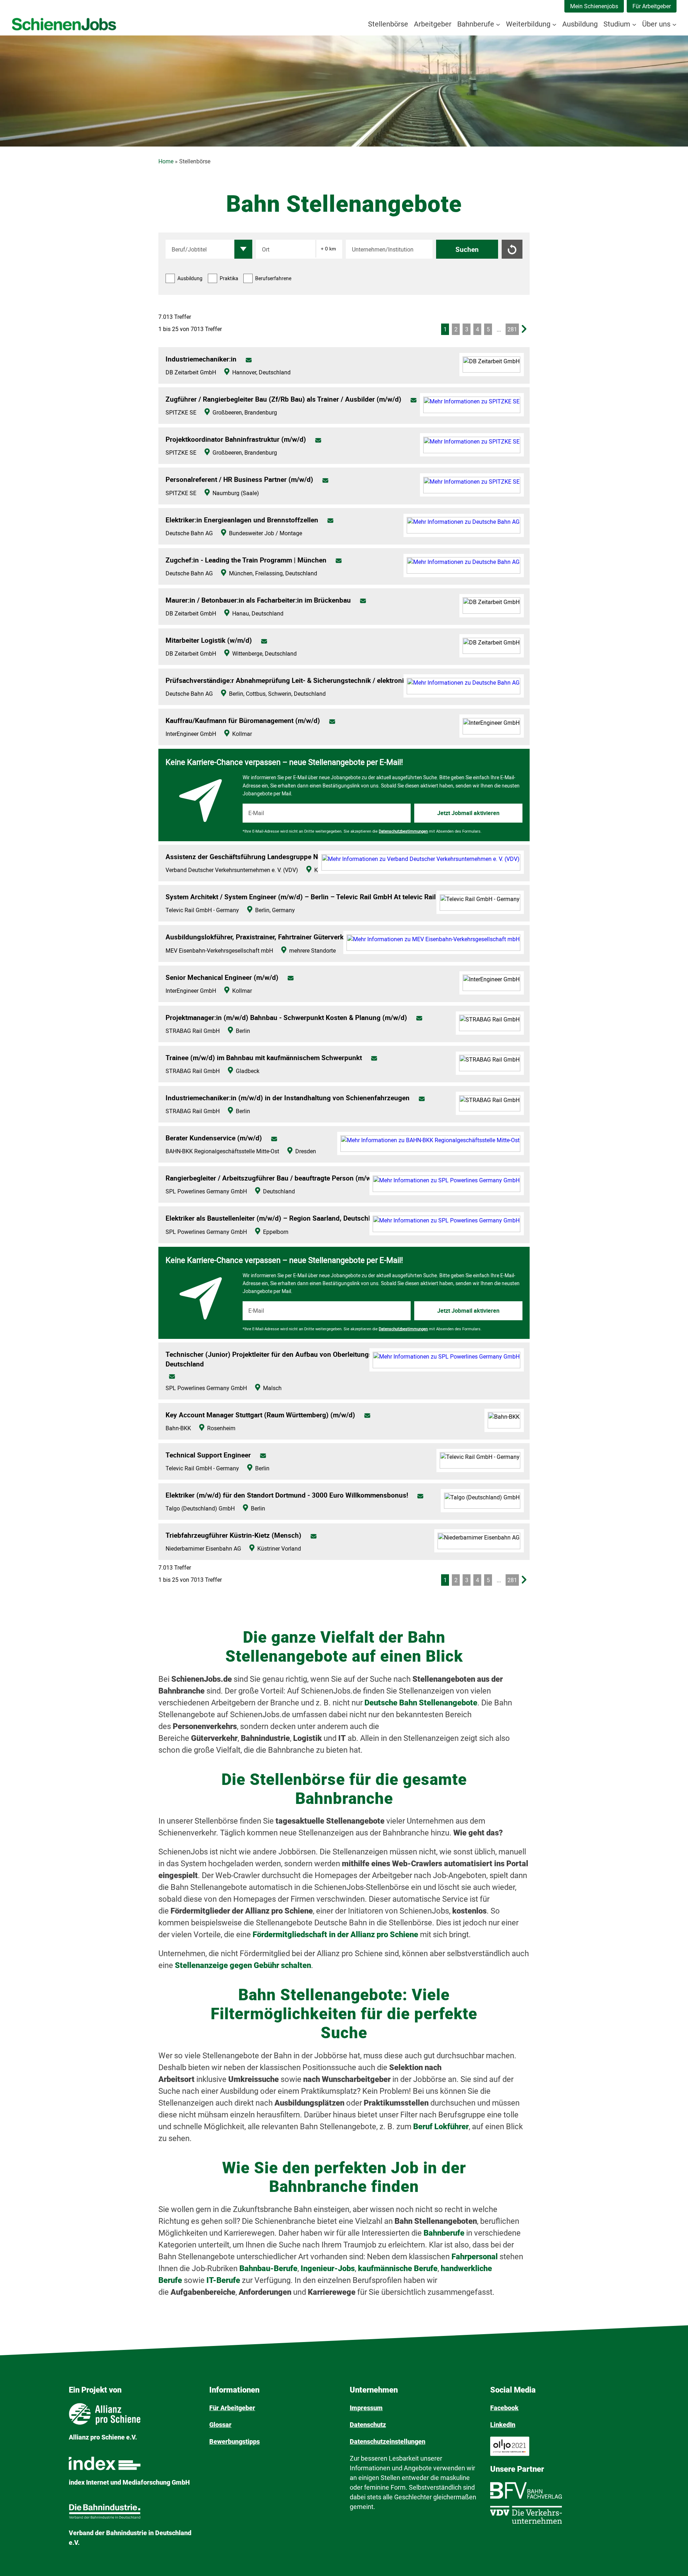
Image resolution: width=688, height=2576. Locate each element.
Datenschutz (368, 2425)
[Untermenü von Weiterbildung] (554, 24)
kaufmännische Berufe (398, 2268)
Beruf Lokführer (441, 2127)
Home (166, 161)
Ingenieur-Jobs (328, 2268)
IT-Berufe (223, 2280)
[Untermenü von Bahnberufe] (498, 24)
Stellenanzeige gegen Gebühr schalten (243, 1965)
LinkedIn (503, 2425)
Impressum (366, 2408)
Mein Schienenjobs (594, 6)
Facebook (504, 2408)
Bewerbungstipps (235, 2441)
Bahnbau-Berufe (268, 2268)
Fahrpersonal (476, 2257)
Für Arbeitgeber (652, 6)
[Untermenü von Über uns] (674, 24)
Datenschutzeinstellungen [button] (388, 2441)
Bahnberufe (445, 2233)
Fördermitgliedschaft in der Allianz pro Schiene (335, 1935)
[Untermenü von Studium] (634, 24)
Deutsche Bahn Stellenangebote (421, 1703)
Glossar (220, 2425)
